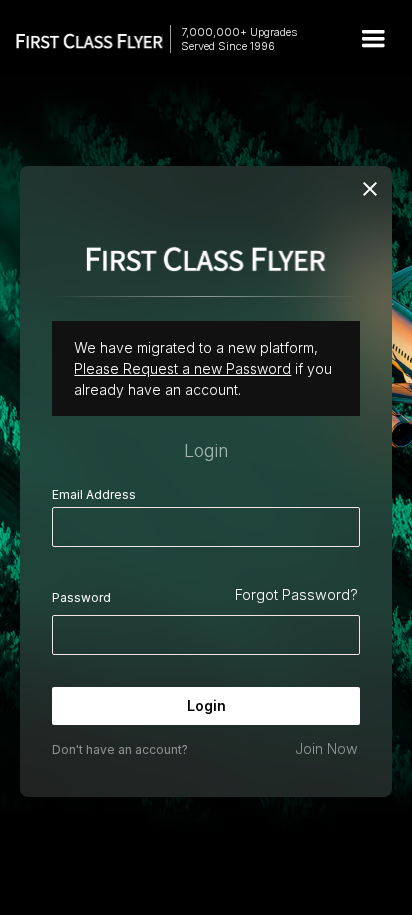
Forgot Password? (296, 594)
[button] (373, 39)
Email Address (94, 494)
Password (81, 597)
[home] (80, 39)
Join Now (326, 748)
